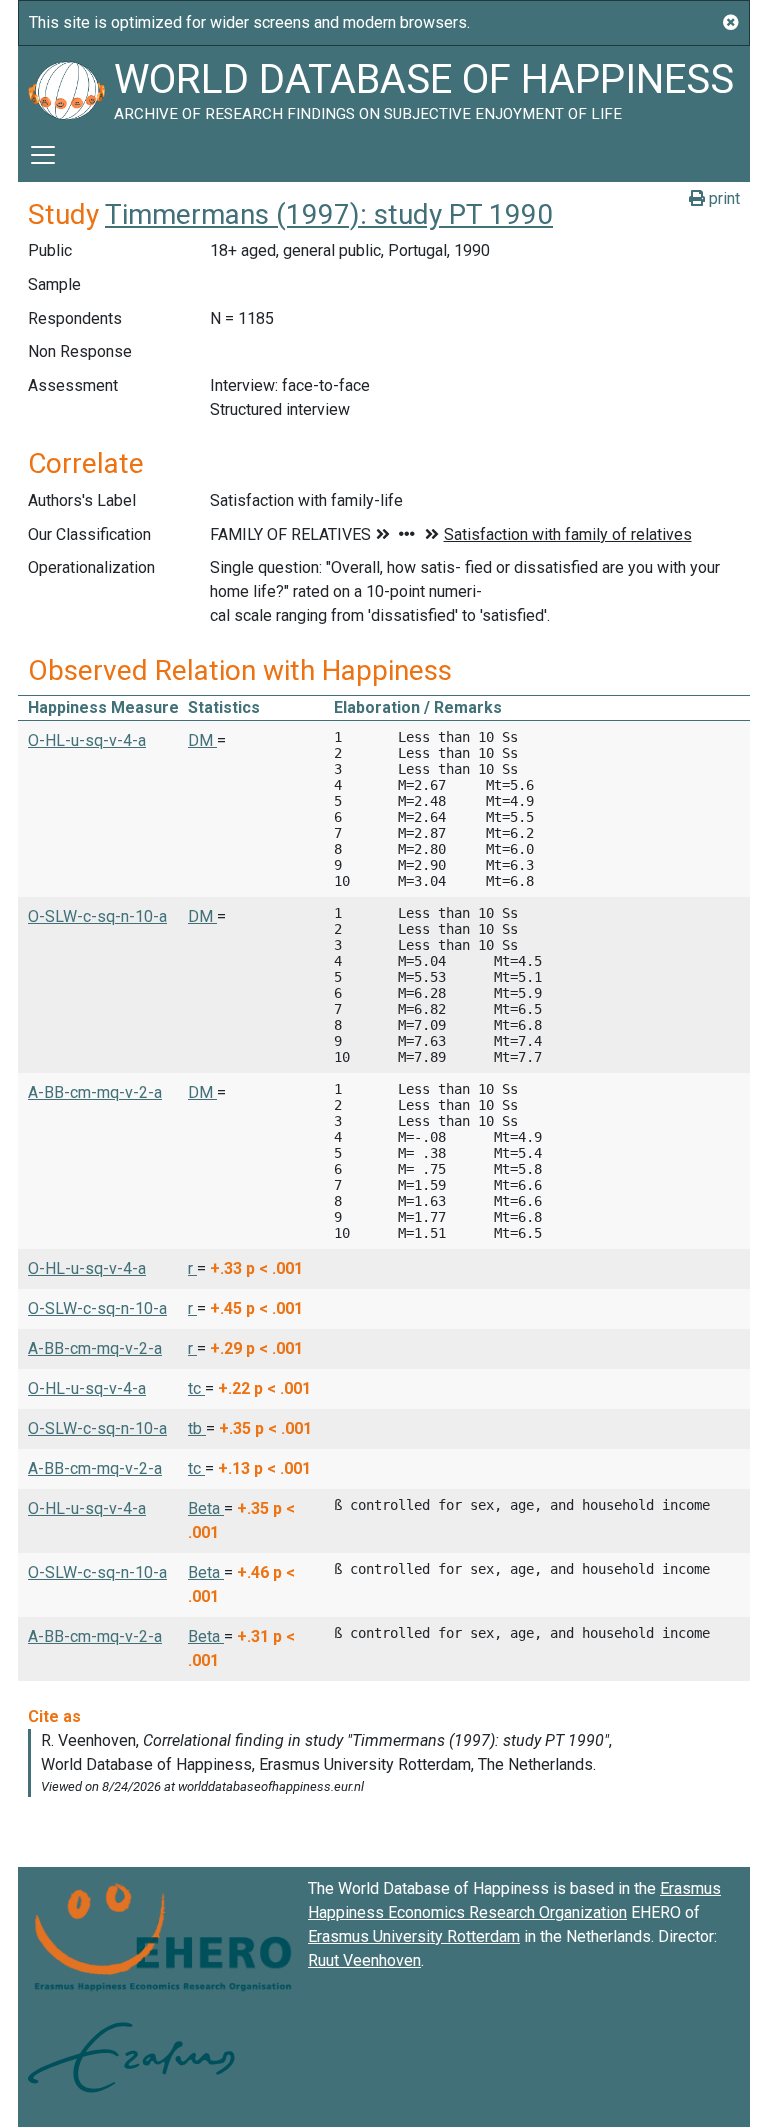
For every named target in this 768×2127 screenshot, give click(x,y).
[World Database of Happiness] (66, 87)
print (722, 198)
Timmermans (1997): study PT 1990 (329, 214)
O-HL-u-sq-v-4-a (87, 740)
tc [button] (196, 1388)
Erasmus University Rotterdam (414, 1936)
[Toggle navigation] (43, 155)
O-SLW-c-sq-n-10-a (97, 916)
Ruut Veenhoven (364, 1960)
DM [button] (202, 740)
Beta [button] (206, 1508)
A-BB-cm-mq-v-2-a (95, 1092)
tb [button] (197, 1428)
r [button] (192, 1268)
